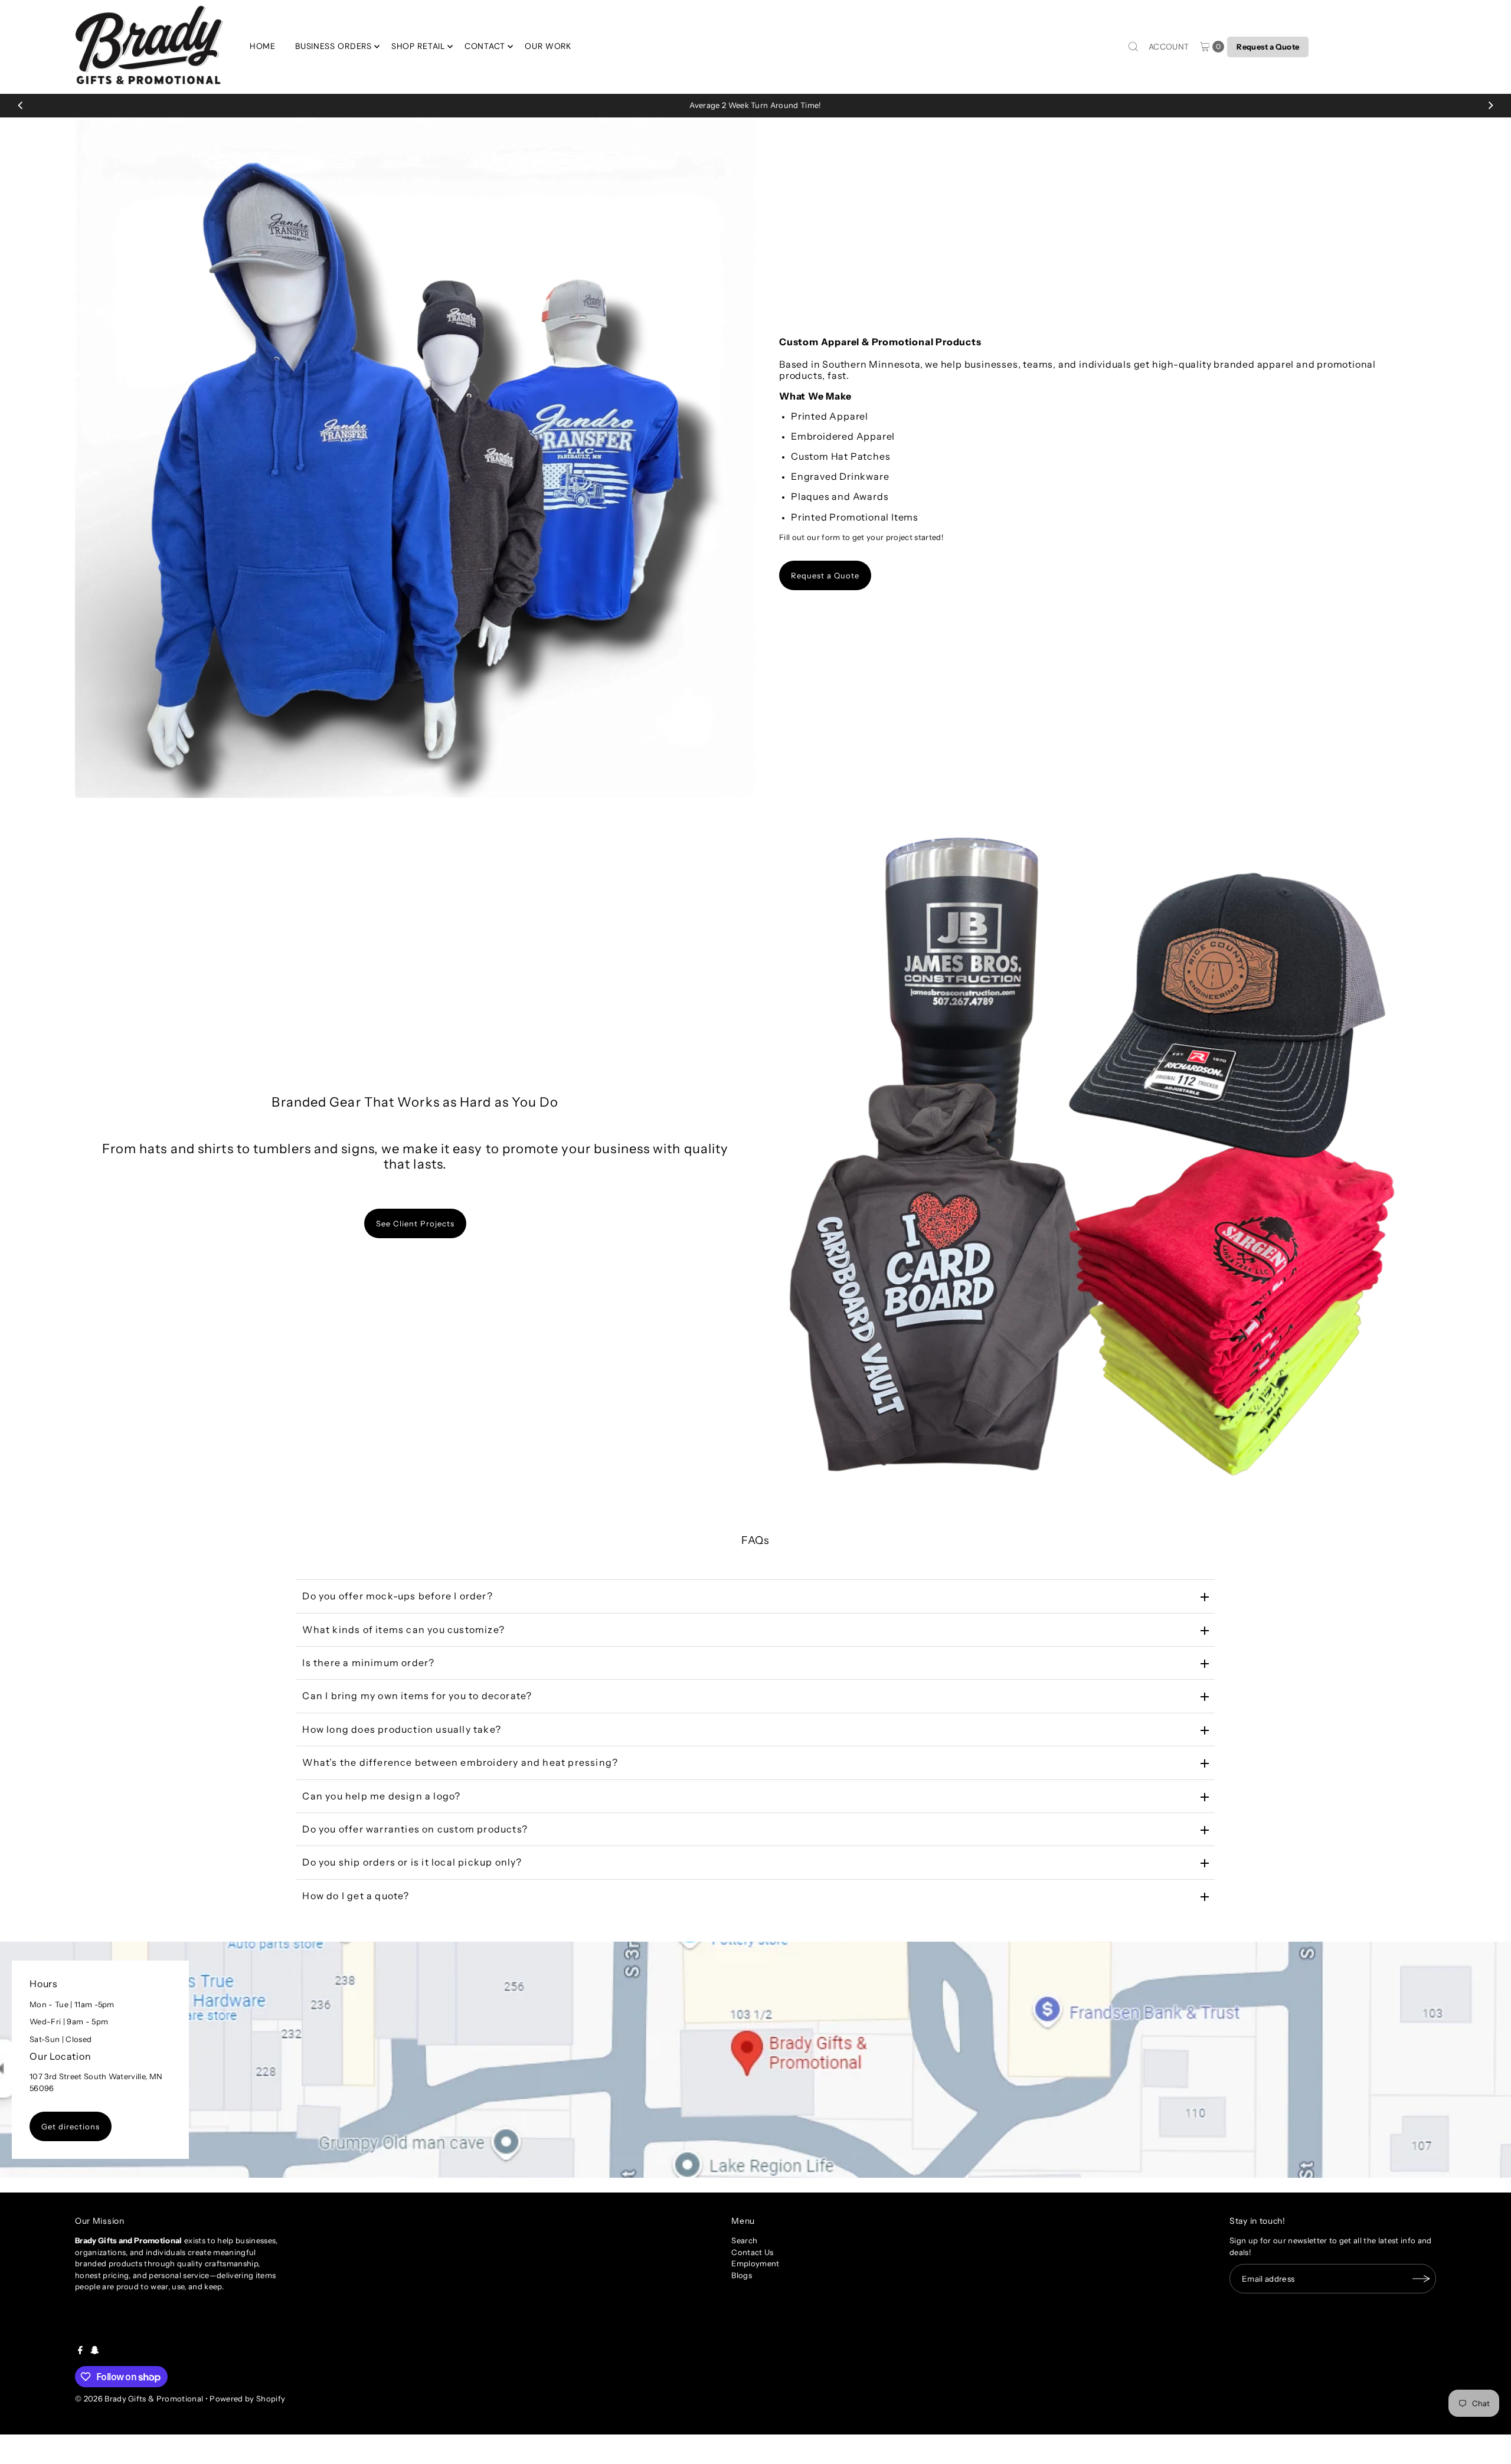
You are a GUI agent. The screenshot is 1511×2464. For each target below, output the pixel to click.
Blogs (742, 2275)
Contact (485, 46)
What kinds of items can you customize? (403, 1629)
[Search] (1133, 47)
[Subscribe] (1421, 2279)
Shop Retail (418, 46)
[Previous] (21, 106)
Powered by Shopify (247, 2398)
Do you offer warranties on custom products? (415, 1829)
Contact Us (752, 2252)
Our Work (548, 46)
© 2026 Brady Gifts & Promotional (139, 2398)
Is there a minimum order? (368, 1663)
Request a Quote (1268, 47)
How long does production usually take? (402, 1729)
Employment (755, 2263)
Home (263, 46)
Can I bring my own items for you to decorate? (417, 1696)
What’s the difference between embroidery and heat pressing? (460, 1762)
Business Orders (333, 46)
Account (1169, 47)
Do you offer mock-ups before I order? (397, 1596)
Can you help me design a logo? (381, 1796)
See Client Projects (415, 1223)
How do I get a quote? (356, 1896)
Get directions (71, 2126)
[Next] (1490, 106)
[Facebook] (80, 2351)
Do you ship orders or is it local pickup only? (412, 1862)
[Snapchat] (95, 2351)
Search (744, 2240)
